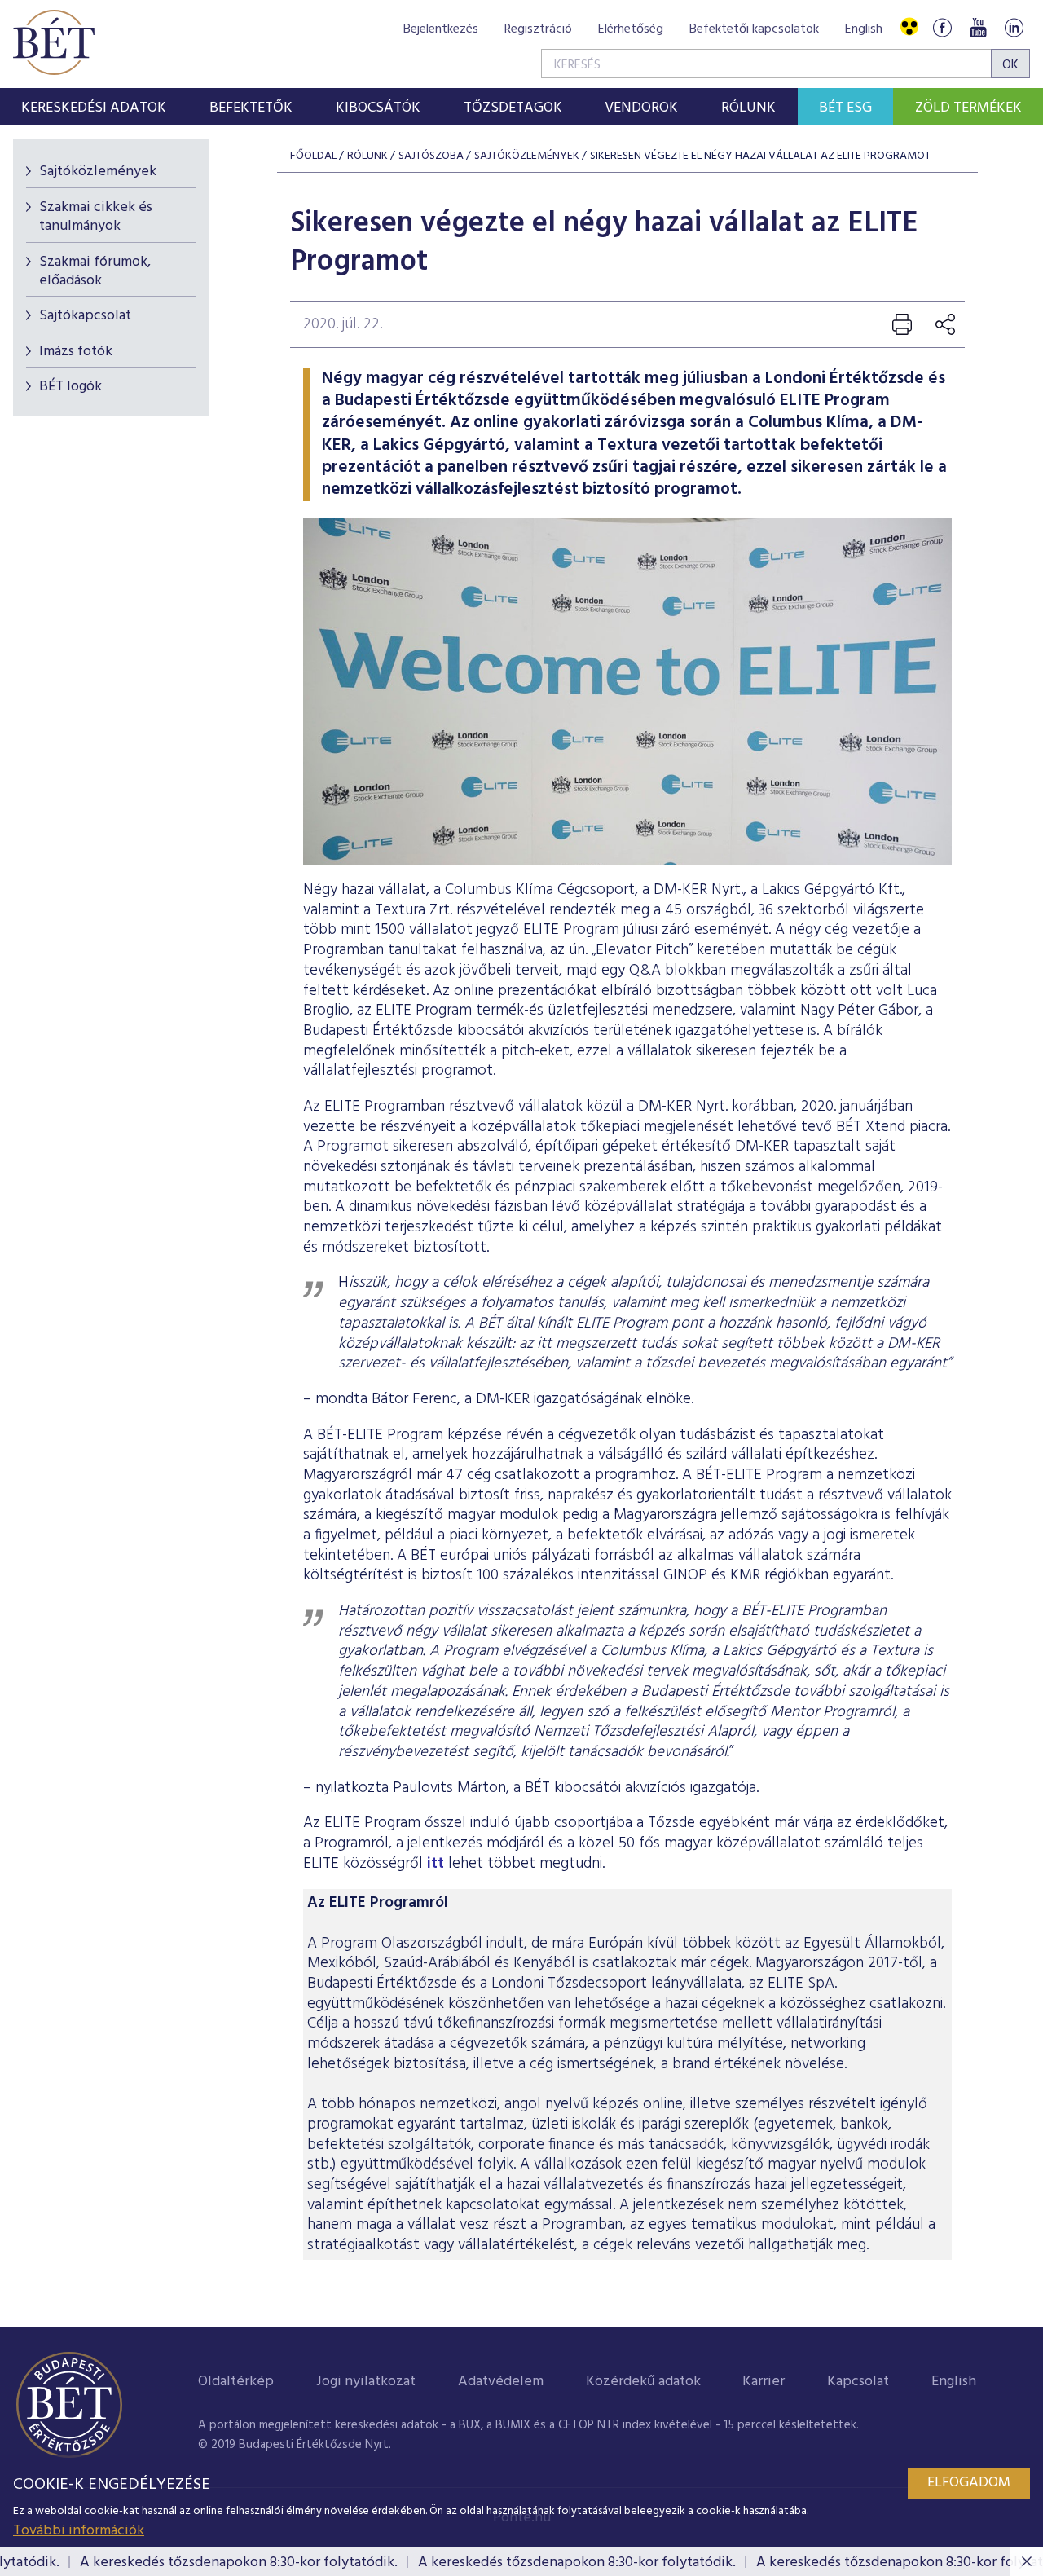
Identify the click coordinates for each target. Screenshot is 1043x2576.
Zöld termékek (968, 108)
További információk (79, 2531)
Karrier (764, 2382)
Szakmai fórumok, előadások (95, 271)
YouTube (978, 27)
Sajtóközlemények (98, 172)
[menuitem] (94, 107)
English (864, 29)
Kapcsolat (858, 2382)
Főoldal (313, 156)
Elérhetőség (631, 29)
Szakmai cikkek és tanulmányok (96, 217)
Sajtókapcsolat (85, 316)
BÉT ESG (845, 108)
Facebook (942, 27)
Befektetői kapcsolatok (754, 29)
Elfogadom (969, 2483)
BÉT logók (70, 387)
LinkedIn (1014, 27)
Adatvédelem (501, 2382)
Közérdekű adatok (643, 2382)
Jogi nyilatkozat (366, 2382)
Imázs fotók (76, 352)
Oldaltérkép (236, 2382)
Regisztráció (538, 29)
